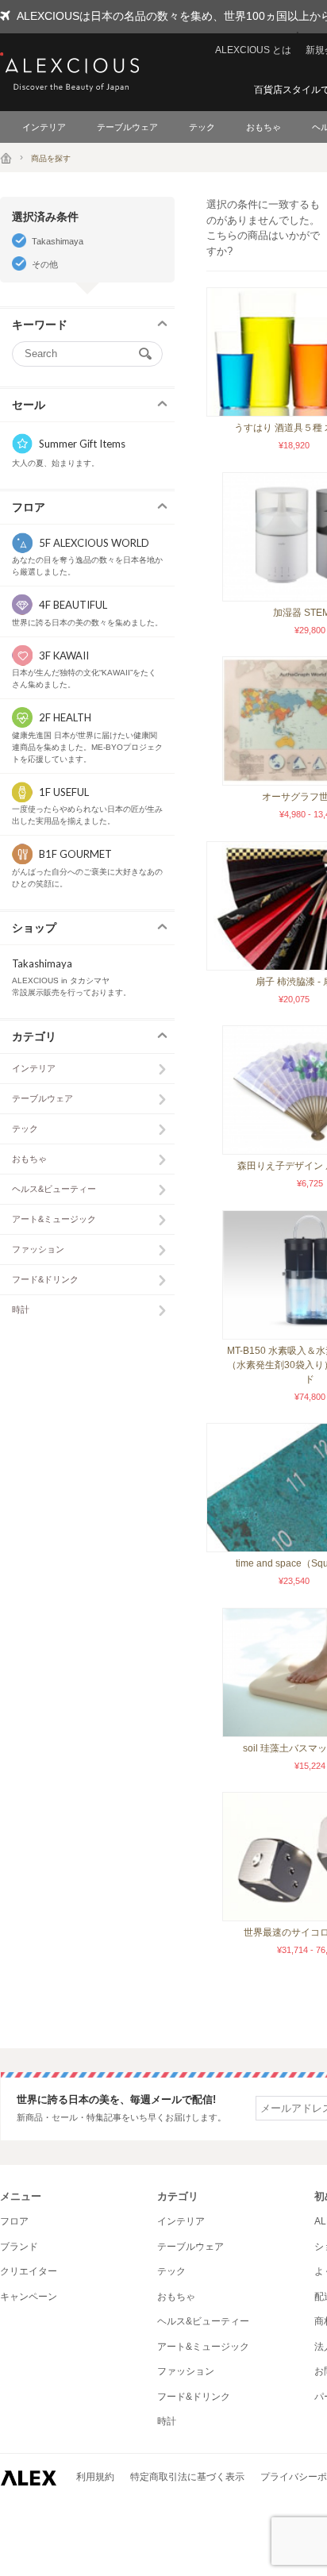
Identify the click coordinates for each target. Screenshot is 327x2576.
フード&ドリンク (45, 1279)
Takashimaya (58, 241)
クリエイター (29, 2271)
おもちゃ (264, 127)
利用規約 (95, 2477)
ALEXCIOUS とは (253, 50)
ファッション (38, 1249)
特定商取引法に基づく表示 (187, 2477)
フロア (14, 2221)
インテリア (44, 127)
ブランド (19, 2247)
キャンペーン (29, 2297)
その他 (45, 264)
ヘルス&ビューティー (54, 1189)
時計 (21, 1309)
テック (202, 127)
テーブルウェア (127, 127)
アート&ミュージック (54, 1219)
